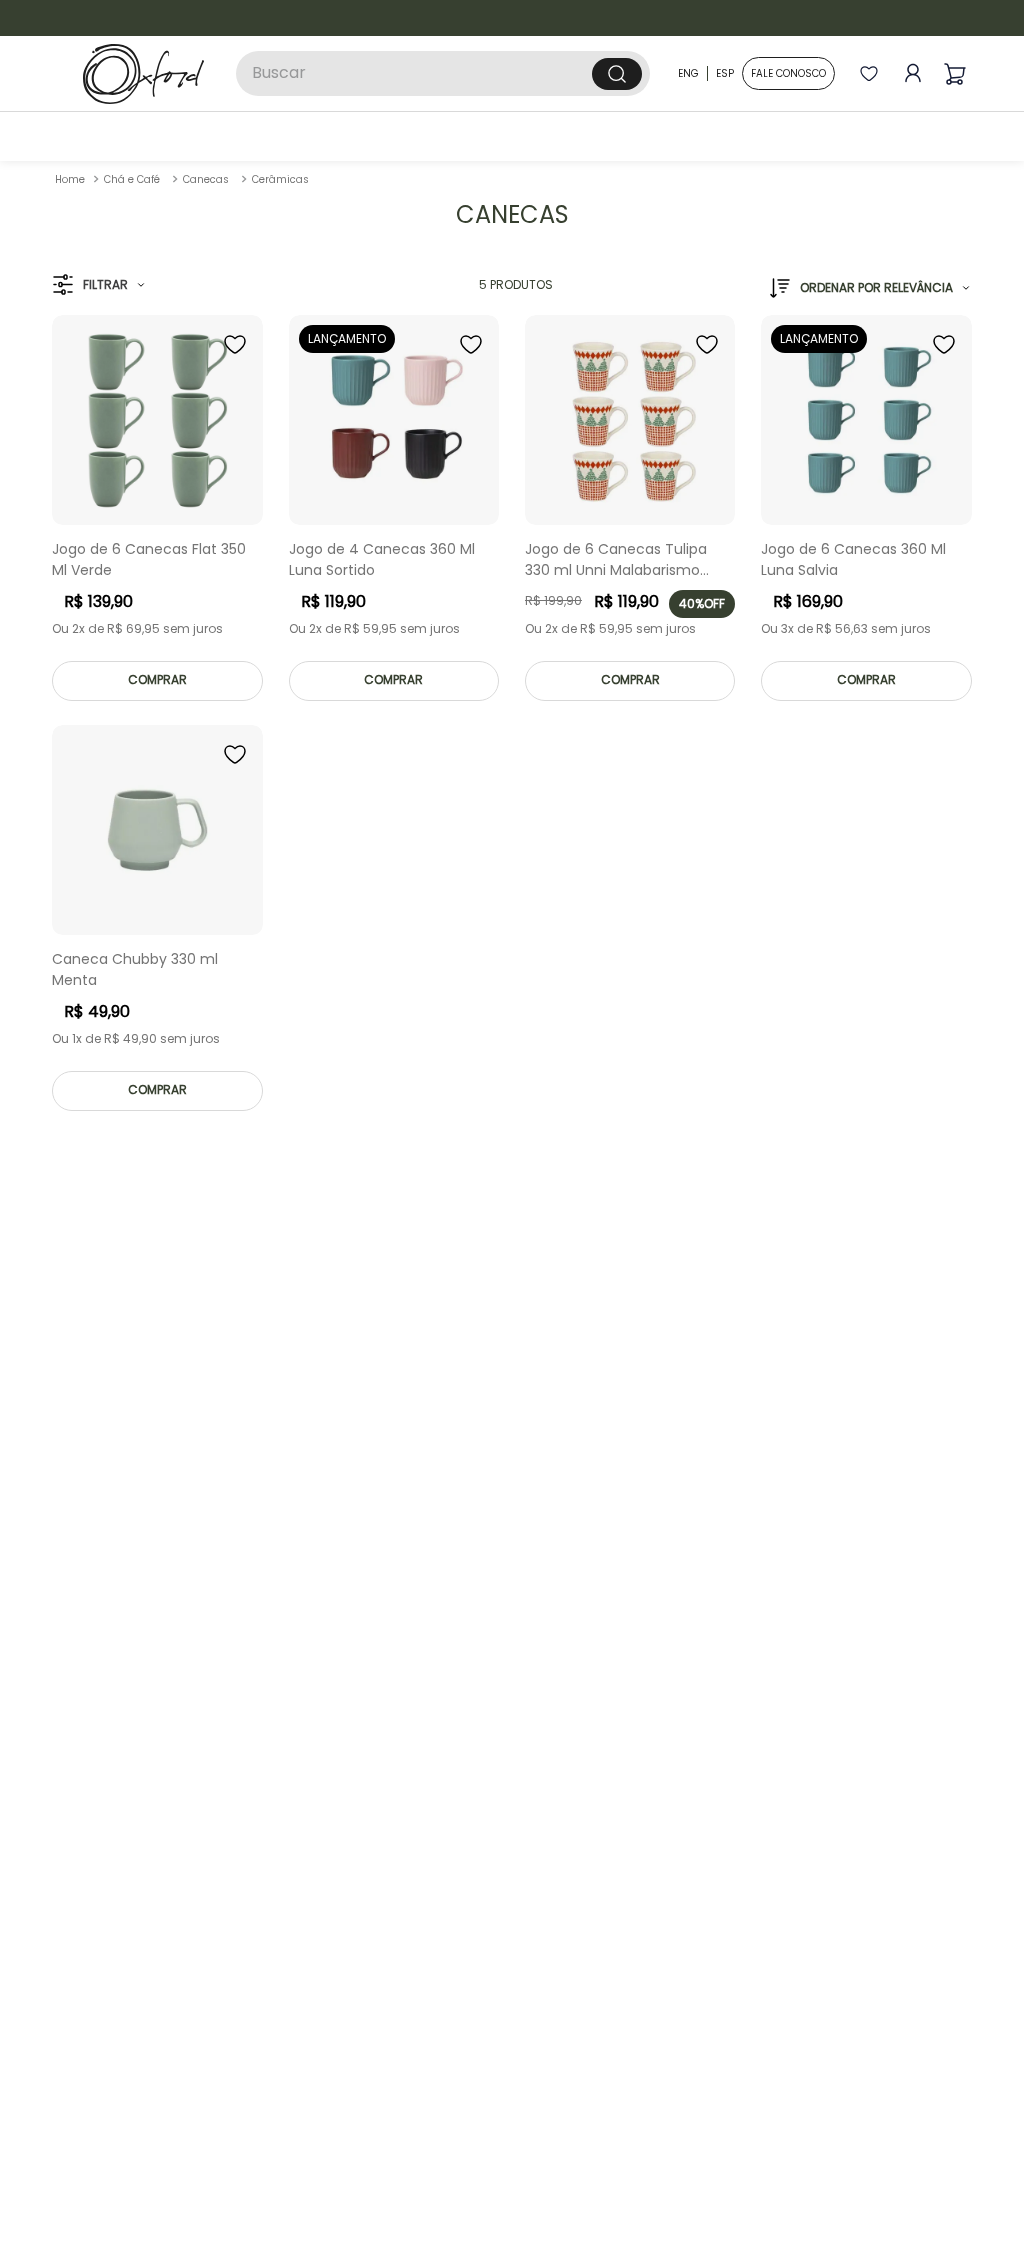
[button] (98, 477)
